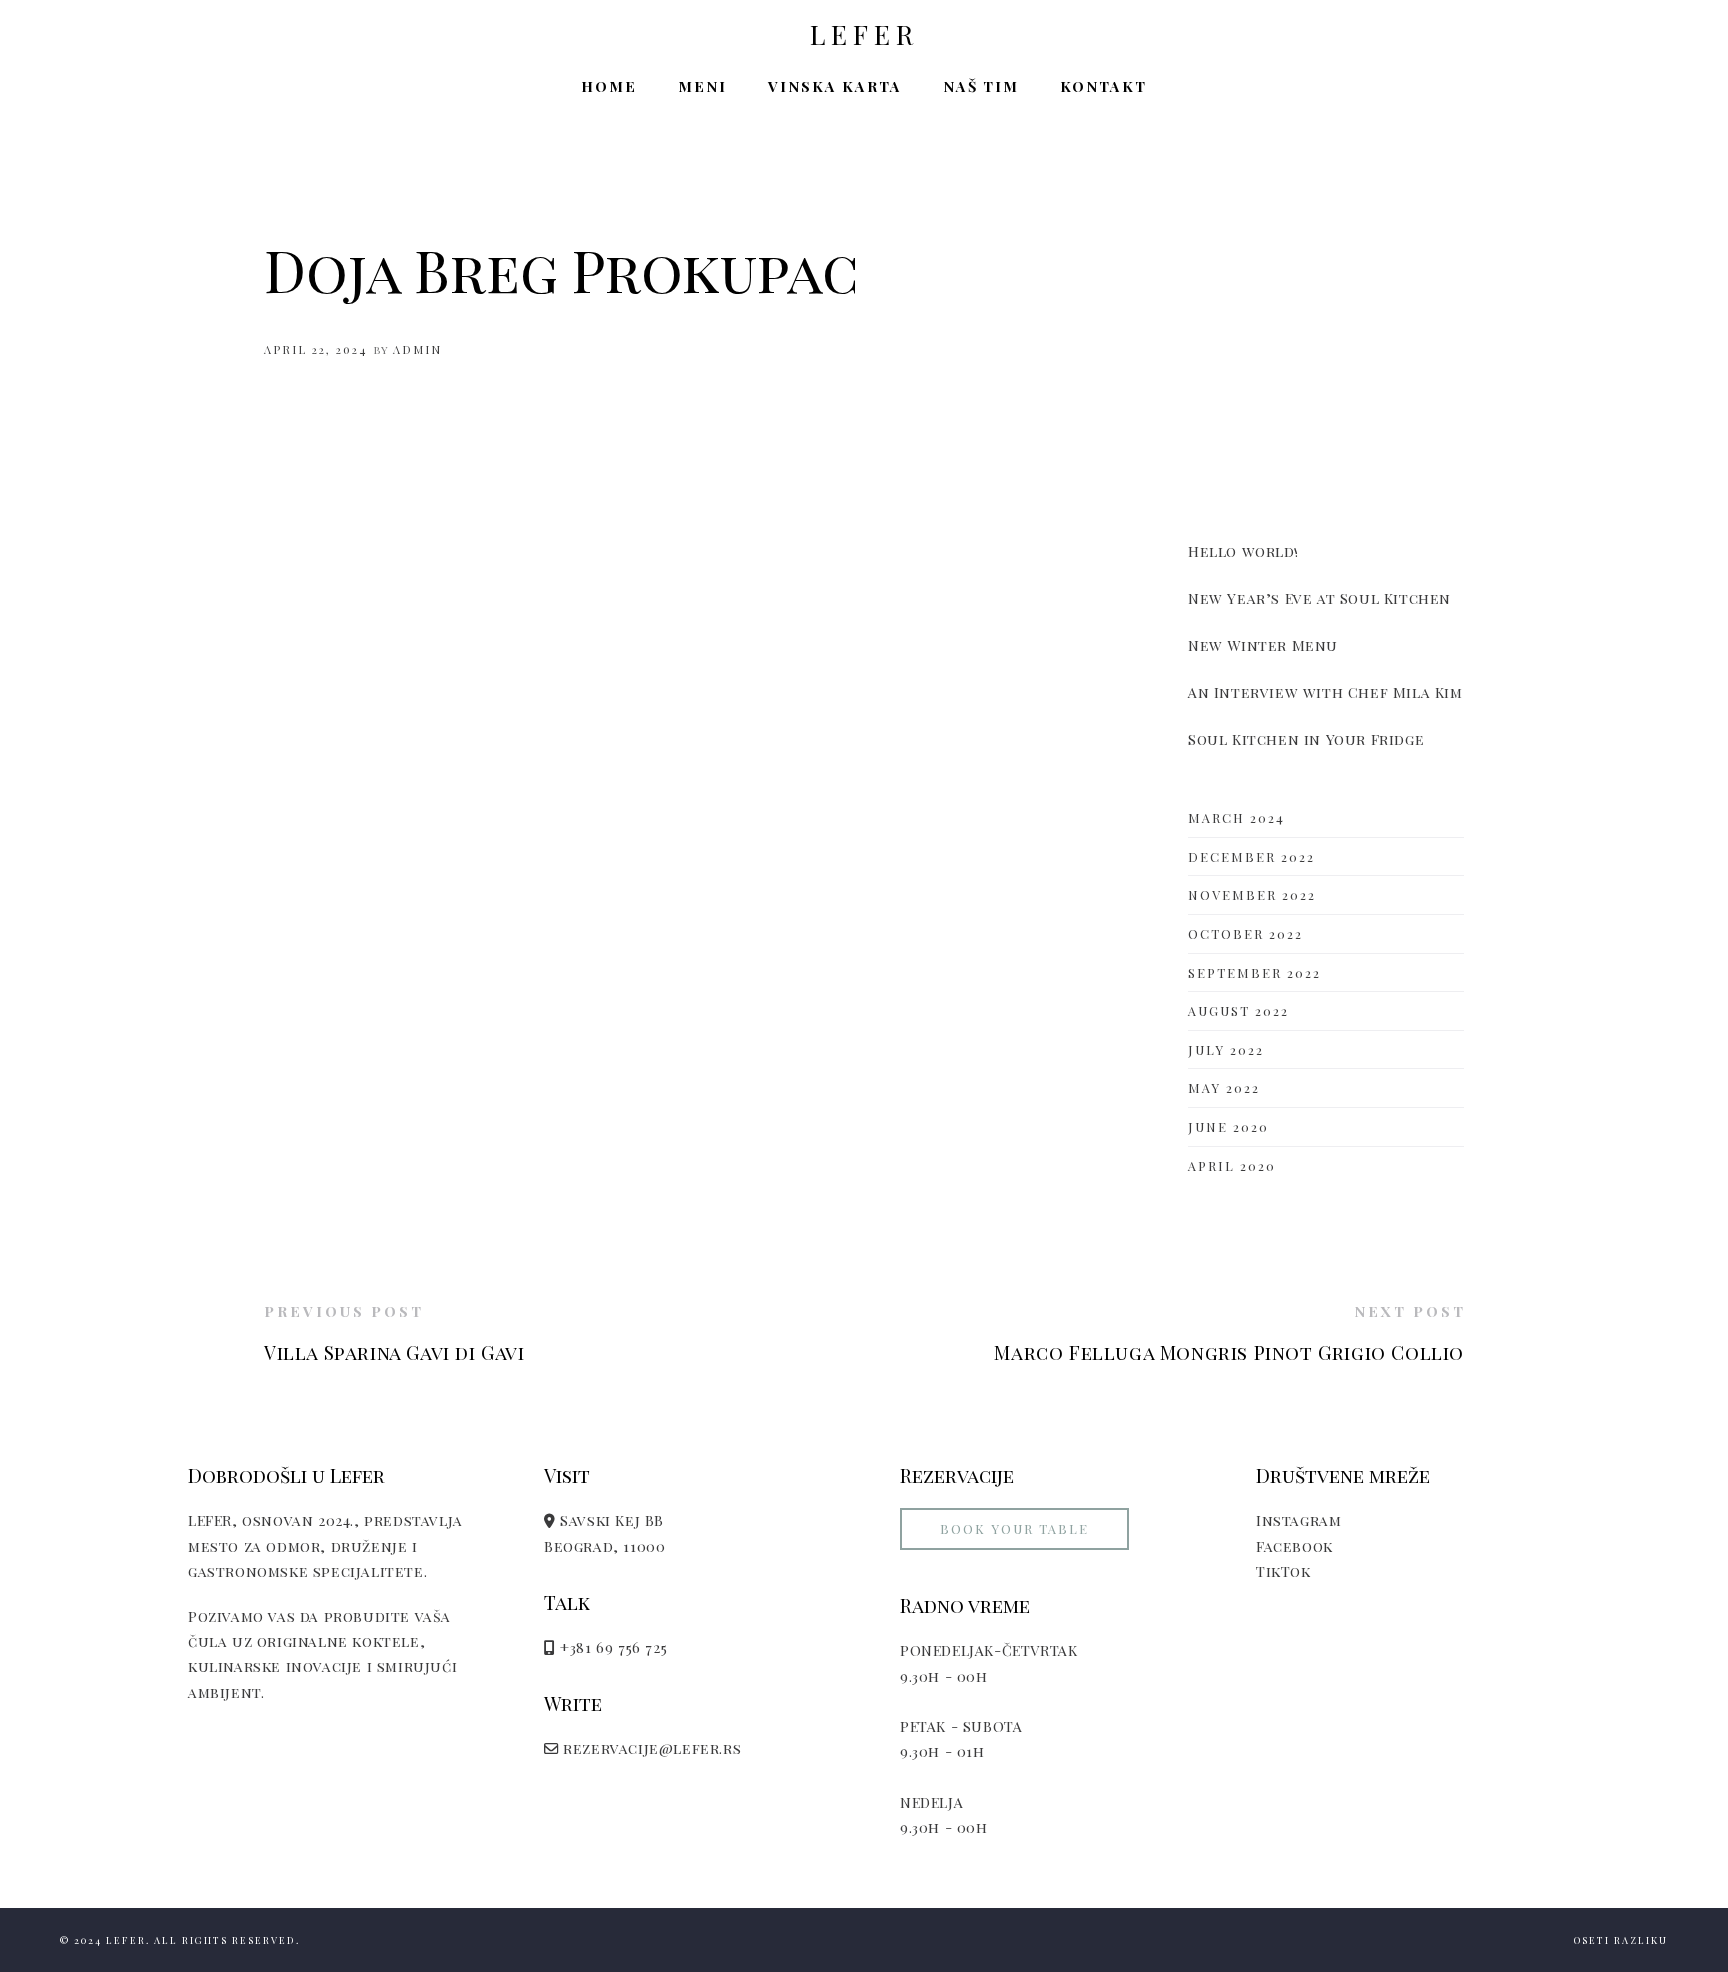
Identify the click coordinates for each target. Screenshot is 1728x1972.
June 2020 (1228, 1126)
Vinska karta (835, 86)
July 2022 (1226, 1049)
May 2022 (1224, 1087)
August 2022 (1238, 1010)
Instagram (1298, 1520)
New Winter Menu (1263, 645)
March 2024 (1236, 817)
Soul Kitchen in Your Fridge (1306, 739)
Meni (702, 86)
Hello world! (1243, 551)
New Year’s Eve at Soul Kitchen (1319, 598)
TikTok (1283, 1571)
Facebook (1294, 1546)
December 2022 (1251, 856)
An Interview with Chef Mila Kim (1325, 692)
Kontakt (1103, 86)
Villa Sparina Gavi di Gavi (394, 1352)
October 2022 (1245, 933)
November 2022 (1252, 894)
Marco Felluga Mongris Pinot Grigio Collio (1229, 1352)
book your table (1014, 1528)
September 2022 (1254, 972)
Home (609, 86)
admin (417, 349)
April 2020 (1232, 1165)
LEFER (864, 35)
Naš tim (981, 86)
